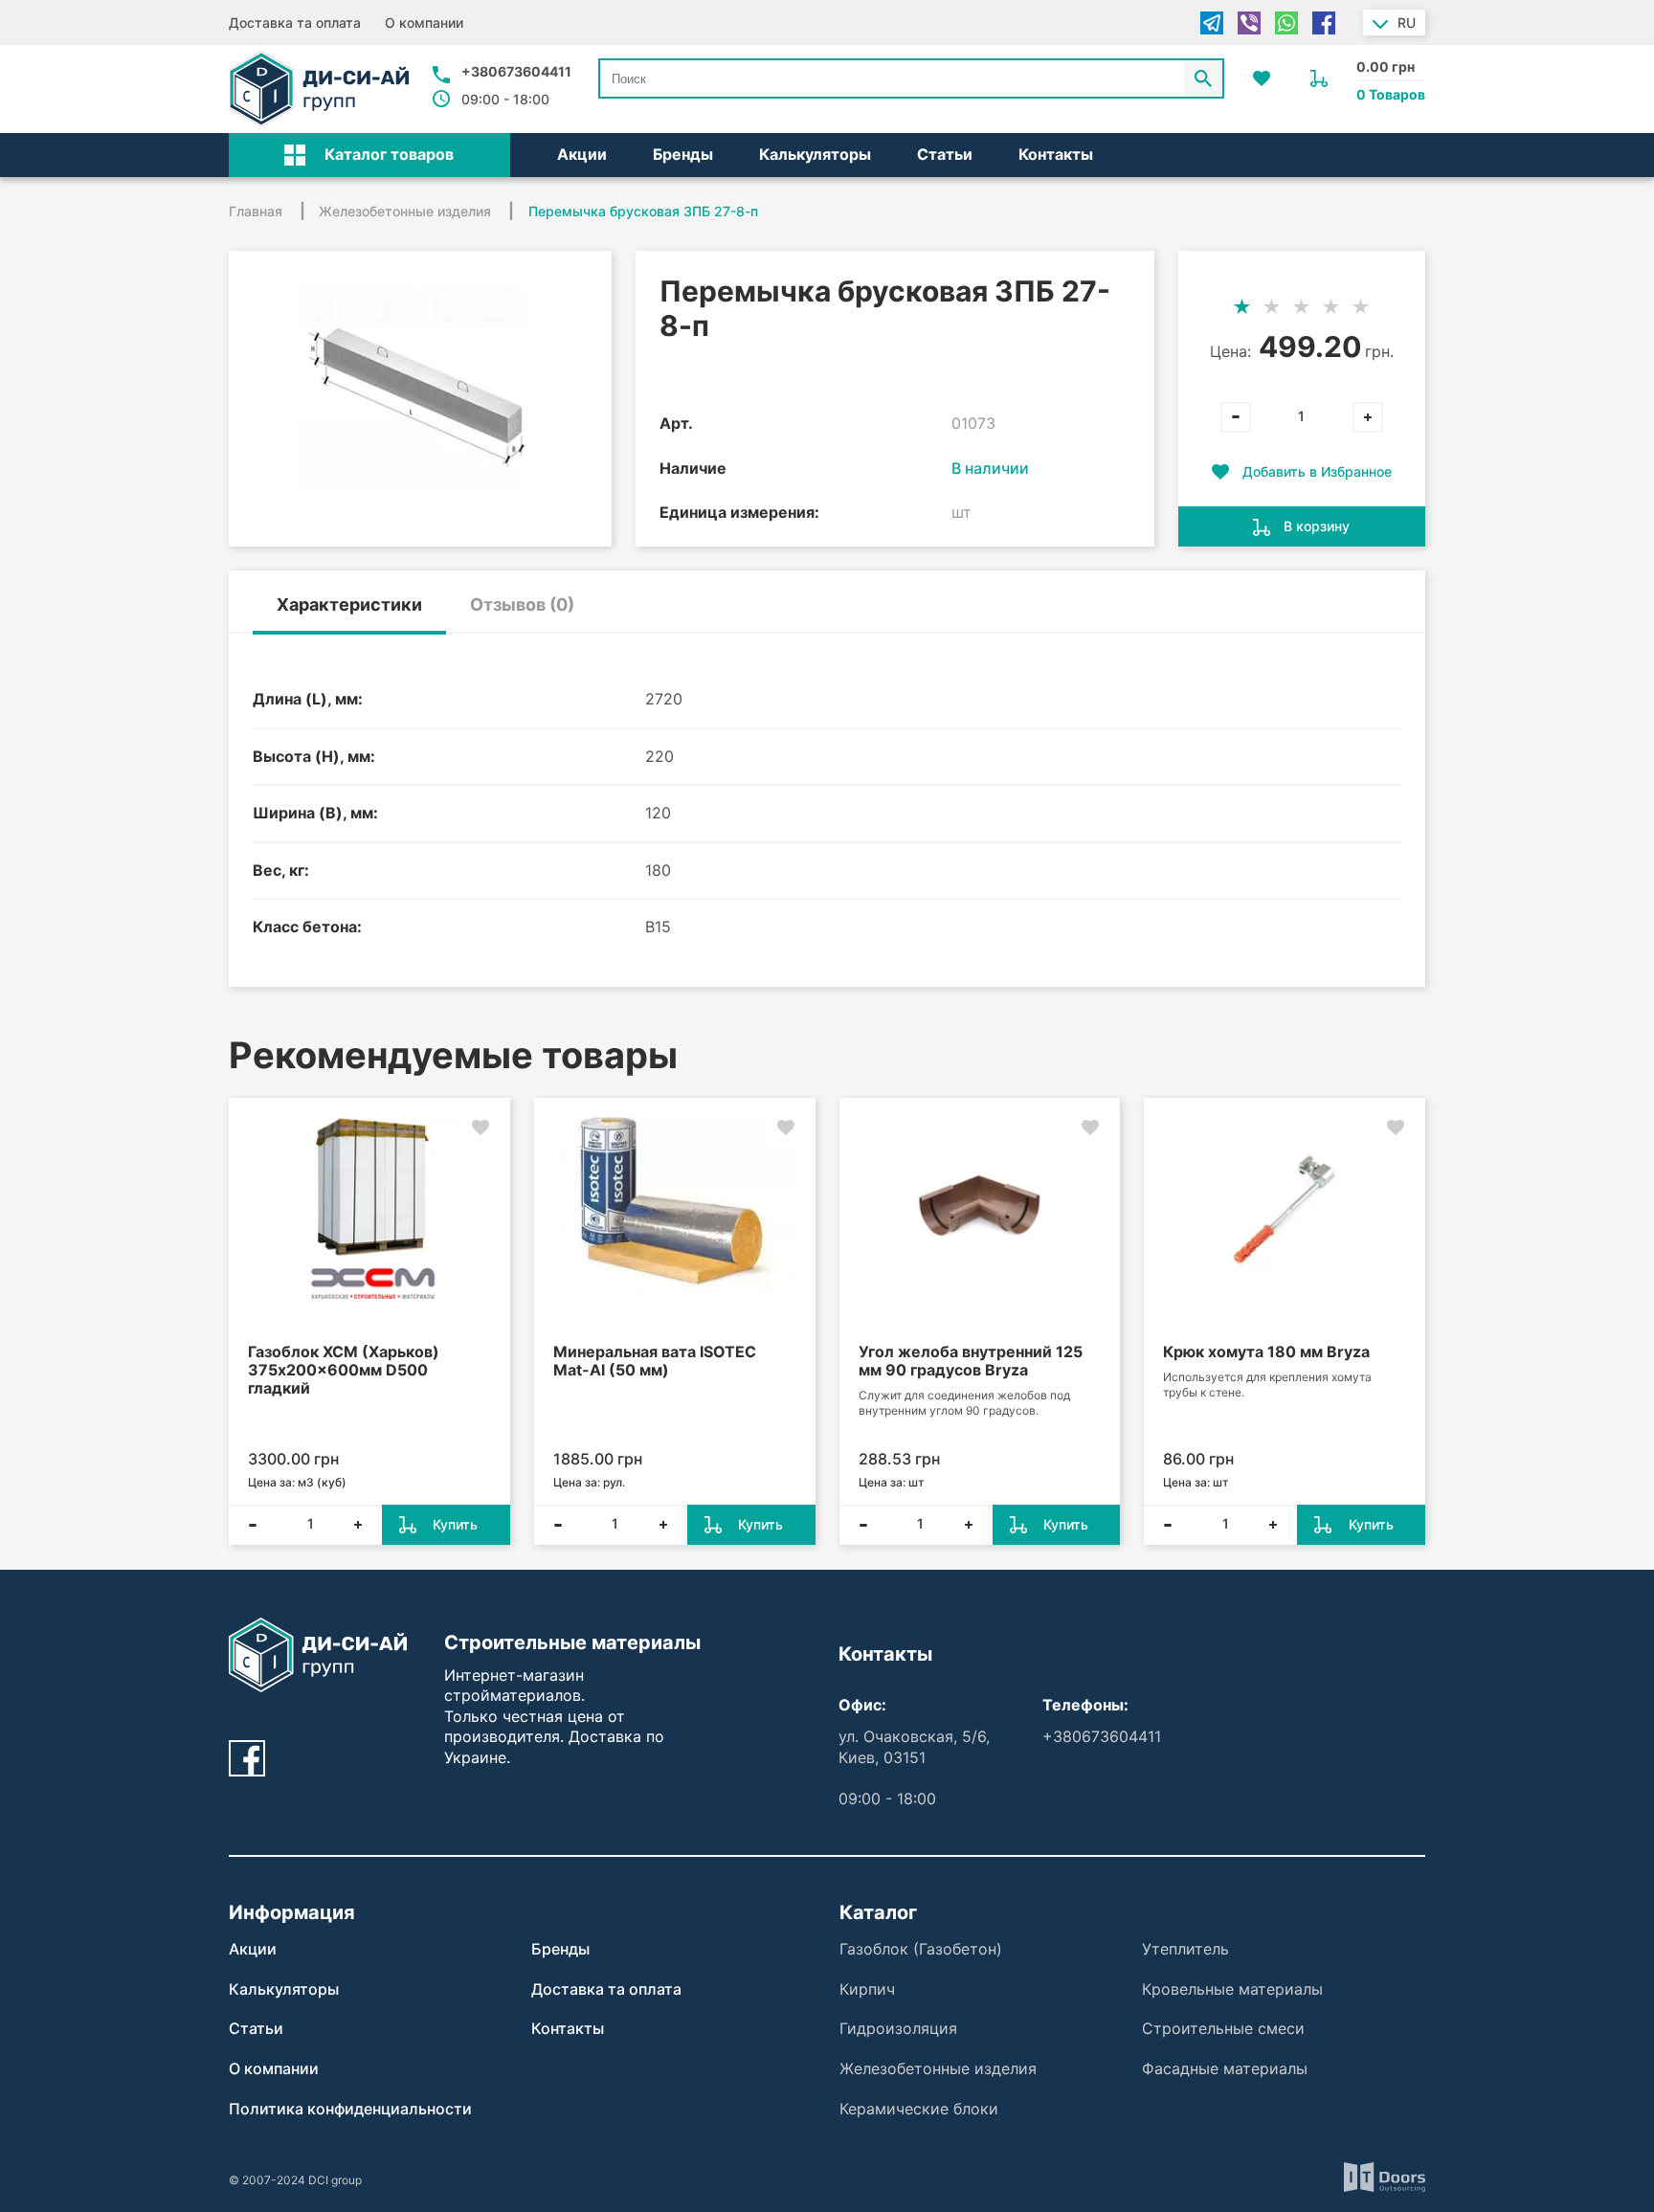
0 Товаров (1391, 94)
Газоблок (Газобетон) (921, 1949)
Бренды (683, 154)
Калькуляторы (815, 154)
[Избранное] (1262, 78)
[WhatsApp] (1286, 23)
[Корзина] (1319, 78)
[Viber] (1249, 23)
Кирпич (867, 1989)
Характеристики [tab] (349, 604)
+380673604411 (516, 71)
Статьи (945, 154)
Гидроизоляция (898, 2028)
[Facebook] (1324, 23)
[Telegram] (1212, 23)
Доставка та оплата (295, 22)
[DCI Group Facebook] (247, 1758)
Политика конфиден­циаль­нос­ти (350, 2109)
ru (1407, 22)
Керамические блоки (919, 2109)
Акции (582, 154)
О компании (424, 22)
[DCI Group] (319, 89)
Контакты (1056, 154)
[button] (369, 155)
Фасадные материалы (1225, 2068)
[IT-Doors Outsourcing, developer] (1385, 2180)
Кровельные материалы (1232, 1989)
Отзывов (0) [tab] (522, 604)
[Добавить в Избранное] (481, 1128)
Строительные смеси (1223, 2028)
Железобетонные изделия (938, 2068)
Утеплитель (1185, 1949)
